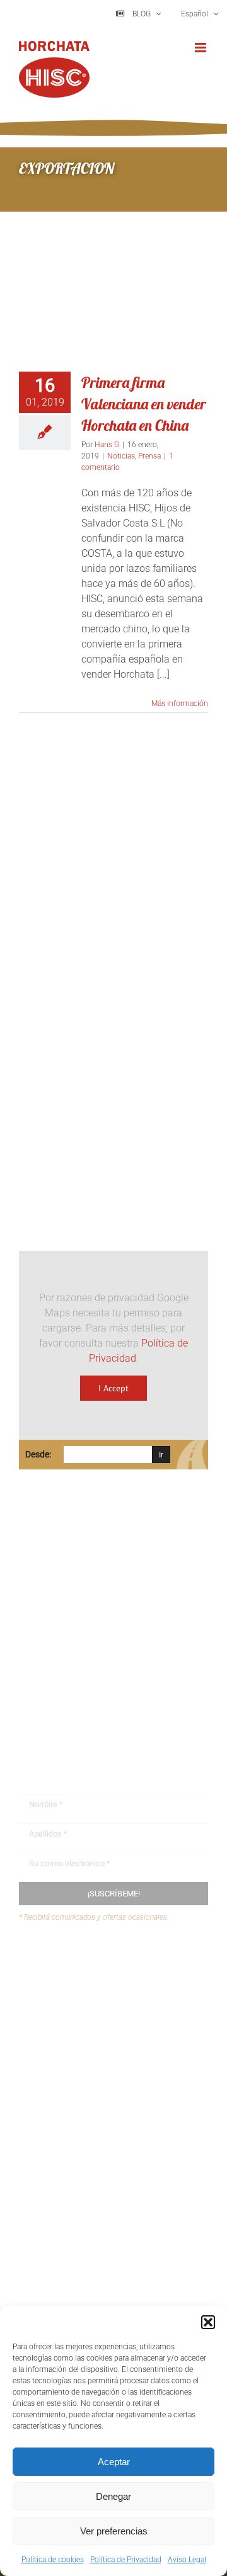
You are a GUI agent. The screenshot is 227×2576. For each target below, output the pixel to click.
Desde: (38, 1454)
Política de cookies (53, 2560)
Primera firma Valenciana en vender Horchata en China (144, 404)
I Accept (113, 1388)
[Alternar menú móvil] (201, 48)
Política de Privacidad (126, 2560)
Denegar (113, 2496)
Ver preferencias (114, 2531)
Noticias (121, 456)
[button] (208, 2322)
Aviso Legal (187, 2560)
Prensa (149, 456)
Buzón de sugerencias (92, 1963)
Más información (180, 704)
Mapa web (66, 2011)
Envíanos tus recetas (89, 1987)
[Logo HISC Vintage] (113, 910)
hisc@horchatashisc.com (94, 1686)
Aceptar (114, 2462)
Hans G (107, 445)
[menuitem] (199, 14)
